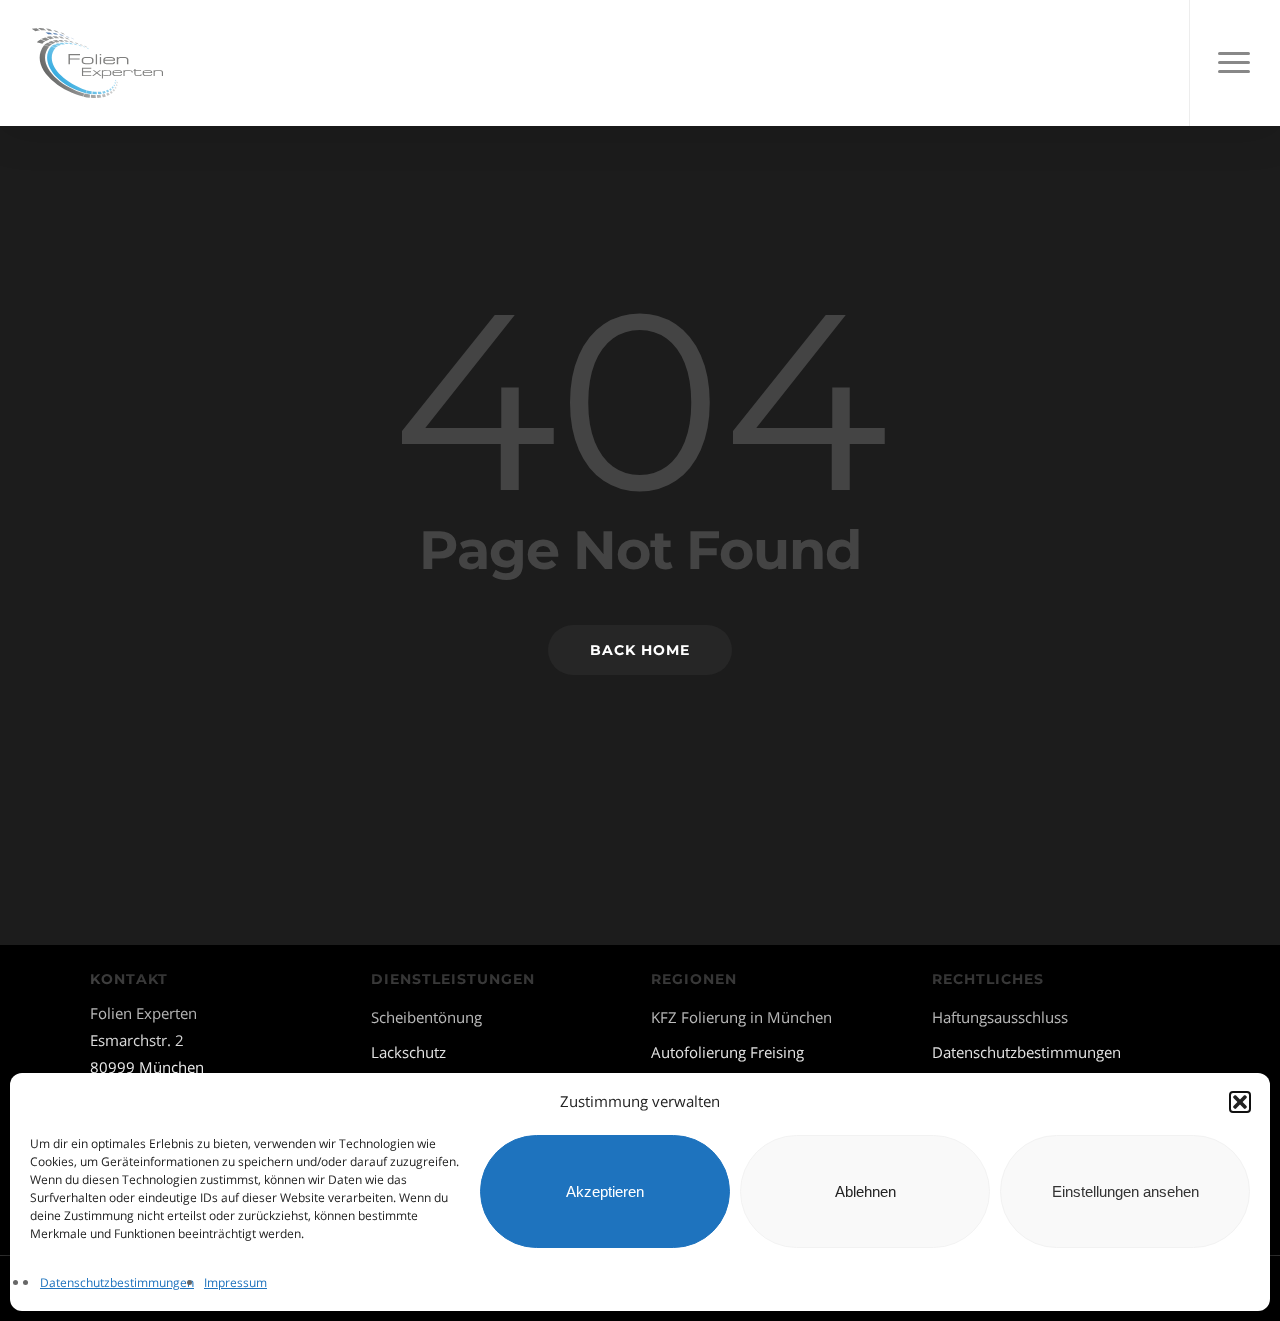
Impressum (235, 1282)
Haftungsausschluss (1000, 1017)
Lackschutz (408, 1052)
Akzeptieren (605, 1191)
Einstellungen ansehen (1125, 1191)
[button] (1240, 1102)
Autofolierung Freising (727, 1052)
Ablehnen (865, 1191)
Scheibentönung (426, 1017)
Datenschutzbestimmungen (117, 1282)
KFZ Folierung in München (741, 1017)
